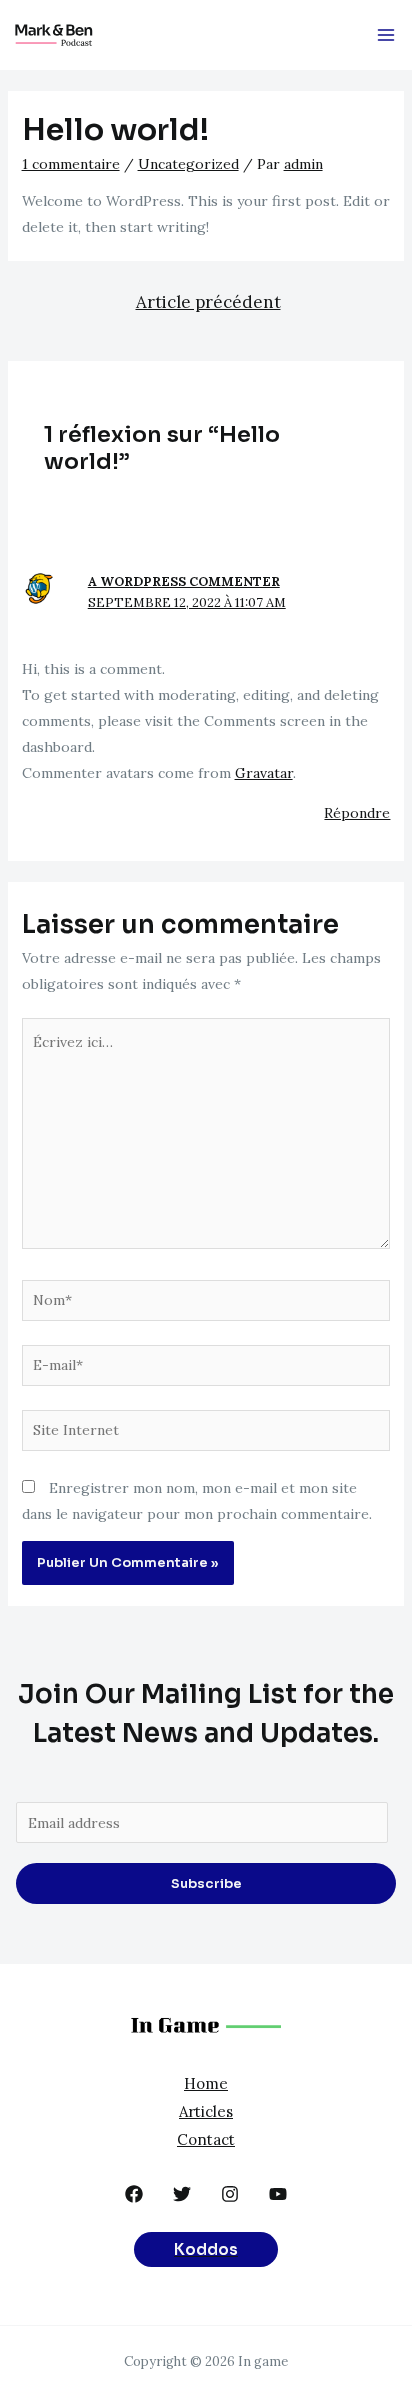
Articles (206, 2111)
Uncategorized (188, 164)
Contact (206, 2139)
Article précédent (208, 302)
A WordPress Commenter (184, 581)
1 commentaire (71, 164)
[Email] (182, 2194)
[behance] (134, 2194)
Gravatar (264, 773)
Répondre (357, 813)
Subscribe (206, 1883)
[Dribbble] (230, 2194)
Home (206, 2083)
